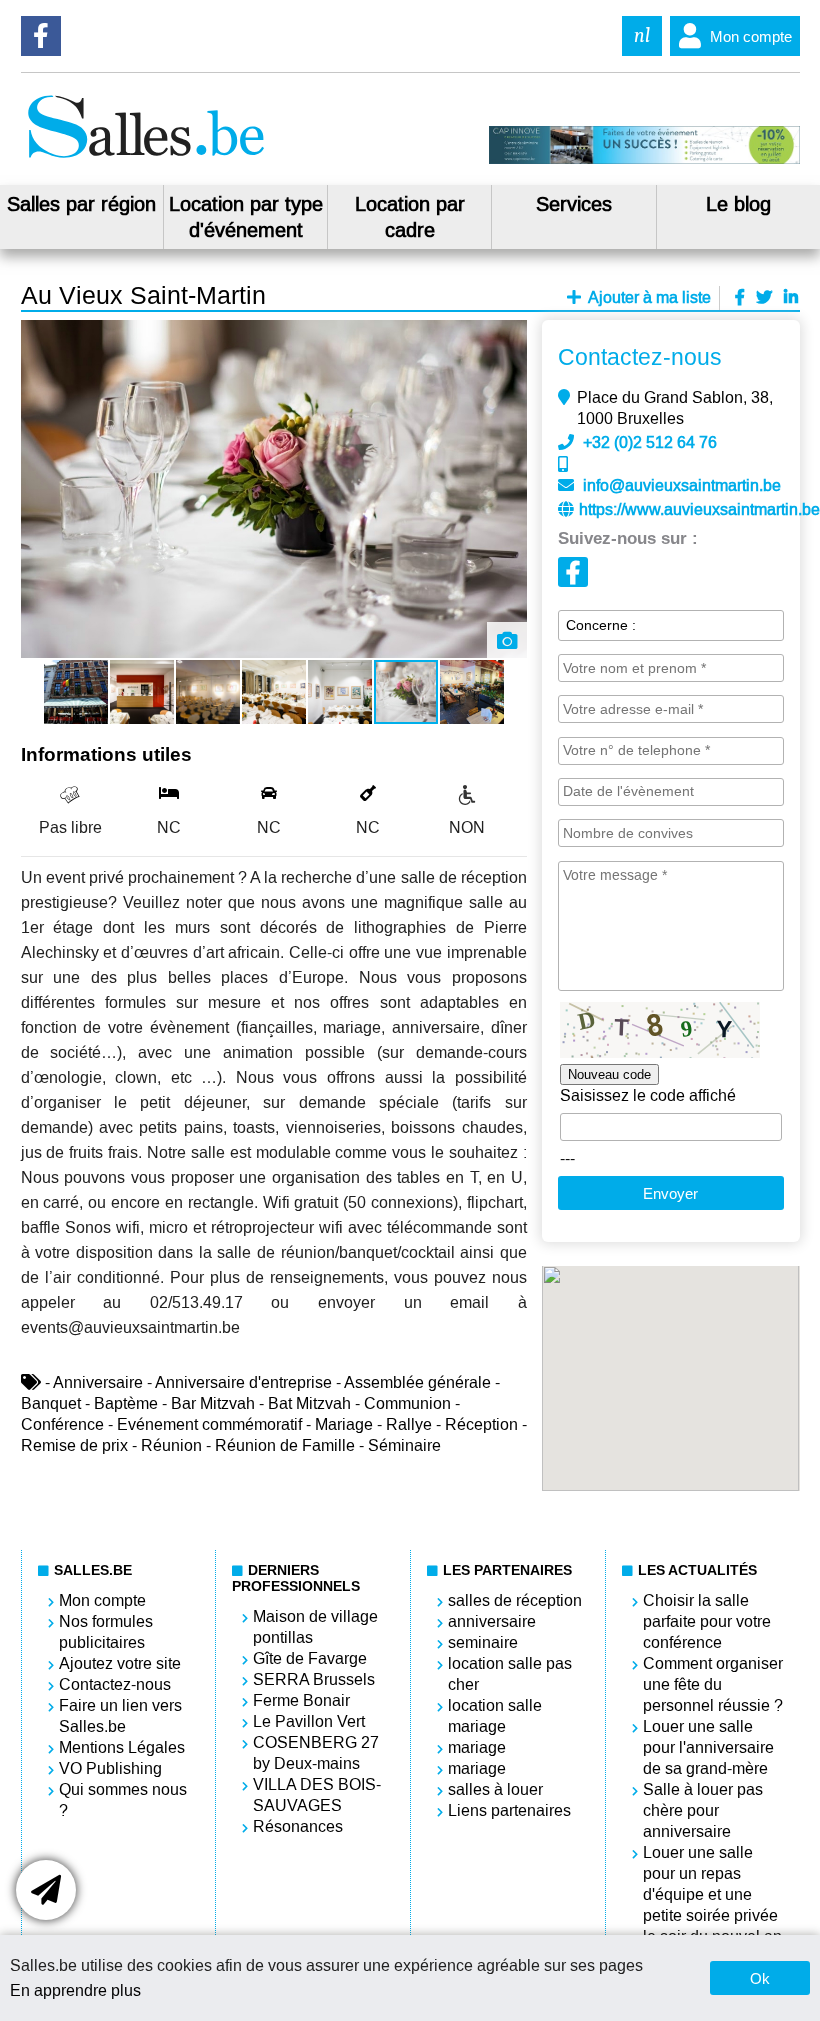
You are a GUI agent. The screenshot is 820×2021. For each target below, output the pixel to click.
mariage (477, 1747)
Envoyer (670, 1193)
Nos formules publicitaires (106, 1632)
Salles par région (81, 204)
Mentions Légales (122, 1747)
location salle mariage (495, 1716)
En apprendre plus (75, 1990)
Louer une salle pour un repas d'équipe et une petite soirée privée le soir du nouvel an (712, 1894)
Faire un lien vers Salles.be (120, 1716)
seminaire (483, 1642)
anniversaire (492, 1621)
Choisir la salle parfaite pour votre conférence (707, 1621)
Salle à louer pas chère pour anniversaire (703, 1810)
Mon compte (751, 36)
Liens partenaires (509, 1810)
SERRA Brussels (314, 1679)
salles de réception (515, 1600)
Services (574, 204)
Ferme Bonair (301, 1700)
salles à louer (495, 1789)
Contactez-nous (115, 1684)
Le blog (738, 204)
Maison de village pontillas (315, 1627)
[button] (509, 338)
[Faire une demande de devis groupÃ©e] (46, 1890)
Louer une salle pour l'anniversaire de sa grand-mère (708, 1747)
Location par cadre (410, 217)
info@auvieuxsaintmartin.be (682, 485)
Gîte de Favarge (310, 1658)
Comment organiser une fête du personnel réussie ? (713, 1684)
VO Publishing (110, 1768)
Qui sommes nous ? (123, 1800)
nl (642, 35)
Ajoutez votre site (120, 1663)
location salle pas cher (510, 1674)
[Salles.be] (145, 158)
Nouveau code (609, 1074)
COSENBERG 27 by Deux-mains (316, 1753)
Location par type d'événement (246, 217)
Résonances (298, 1826)
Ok (760, 1978)
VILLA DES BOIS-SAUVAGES (317, 1795)
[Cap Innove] (644, 159)
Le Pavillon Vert (309, 1721)
